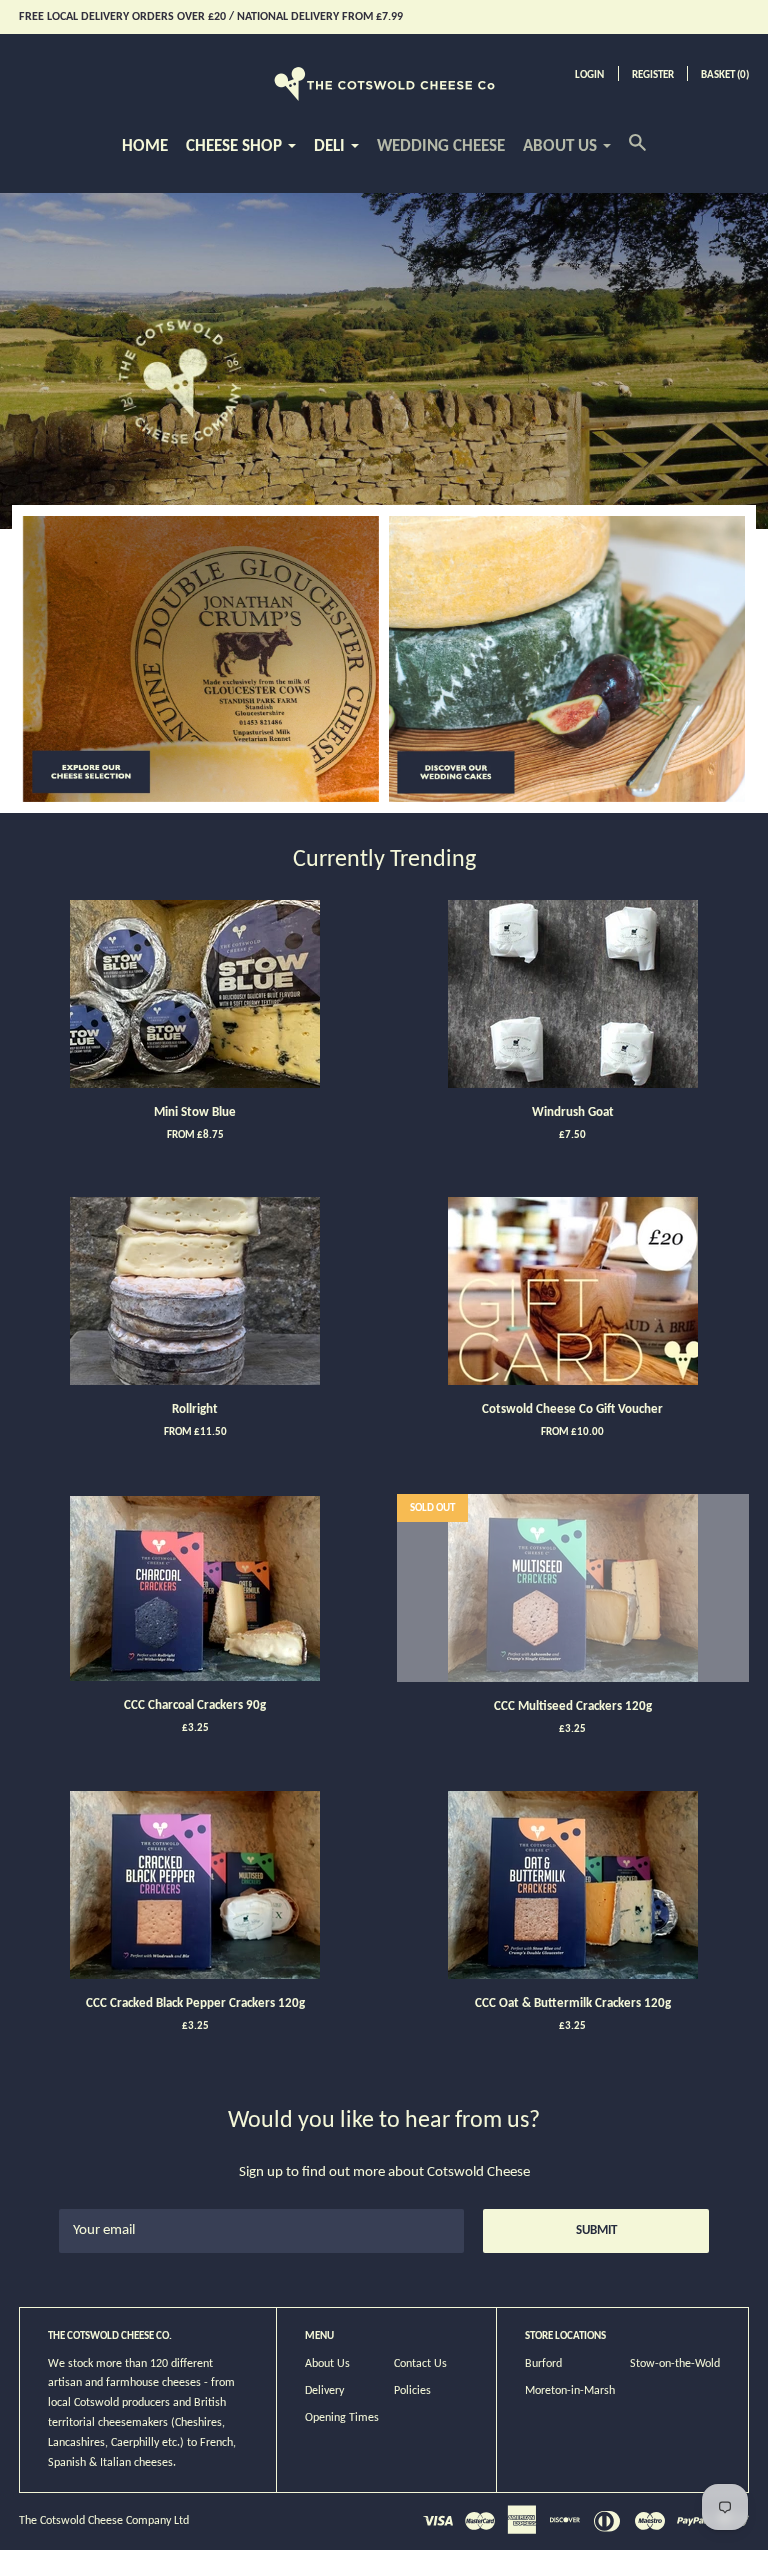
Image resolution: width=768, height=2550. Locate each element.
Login (589, 75)
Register (653, 75)
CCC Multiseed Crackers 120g (573, 1706)
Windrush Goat (573, 1112)
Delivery (324, 2391)
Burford (543, 2364)
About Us (327, 2364)
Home (145, 146)
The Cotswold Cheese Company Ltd (104, 2521)
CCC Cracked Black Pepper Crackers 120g (195, 2003)
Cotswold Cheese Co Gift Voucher (572, 1409)
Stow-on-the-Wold (675, 2364)
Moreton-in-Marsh (570, 2391)
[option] (384, 361)
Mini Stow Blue (195, 1112)
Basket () (725, 75)
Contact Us (420, 2364)
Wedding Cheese (441, 146)
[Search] (637, 153)
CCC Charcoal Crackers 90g (195, 1705)
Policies (412, 2391)
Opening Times (342, 2418)
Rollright (195, 1409)
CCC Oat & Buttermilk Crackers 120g (573, 2003)
